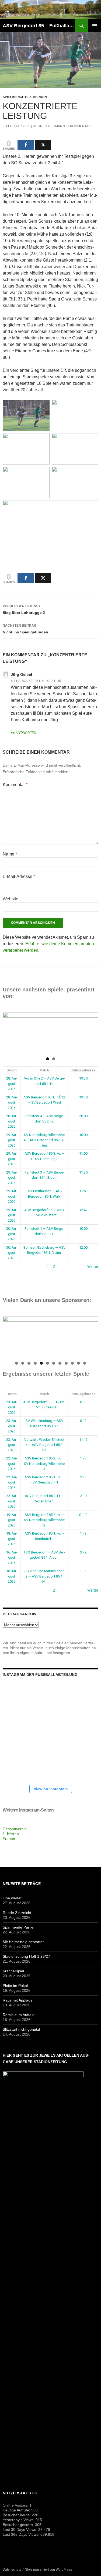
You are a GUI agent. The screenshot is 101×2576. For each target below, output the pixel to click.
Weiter (93, 1267)
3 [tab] (29, 1363)
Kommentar (15, 785)
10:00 (83, 1135)
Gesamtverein (15, 1829)
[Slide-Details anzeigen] (50, 1033)
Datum (12, 1070)
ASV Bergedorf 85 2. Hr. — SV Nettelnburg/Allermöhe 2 (44, 1520)
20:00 (83, 1116)
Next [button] (92, 1031)
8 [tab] (60, 1363)
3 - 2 (83, 1552)
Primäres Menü (95, 26)
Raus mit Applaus (18, 2000)
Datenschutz (12, 2570)
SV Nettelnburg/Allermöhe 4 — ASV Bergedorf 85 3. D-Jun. (44, 1140)
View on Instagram (51, 1789)
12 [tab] (85, 1363)
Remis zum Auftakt (19, 2015)
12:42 (83, 1210)
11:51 (83, 1191)
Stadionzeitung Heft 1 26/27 (26, 1956)
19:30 (83, 1078)
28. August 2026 (12, 1084)
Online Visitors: (16, 2505)
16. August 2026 (12, 1558)
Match (44, 1070)
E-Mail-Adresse (19, 876)
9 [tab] (66, 1363)
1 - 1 (83, 1571)
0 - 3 (83, 1402)
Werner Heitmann (49, 126)
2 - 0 (83, 1496)
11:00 (83, 1153)
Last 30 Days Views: (20, 2530)
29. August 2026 (12, 1140)
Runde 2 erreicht (17, 1913)
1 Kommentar (79, 126)
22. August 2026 (12, 1464)
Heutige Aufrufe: (17, 2510)
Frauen (9, 1839)
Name (10, 854)
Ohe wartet (12, 1898)
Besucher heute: (17, 2515)
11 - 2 (83, 1440)
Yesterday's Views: (19, 2520)
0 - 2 (83, 1421)
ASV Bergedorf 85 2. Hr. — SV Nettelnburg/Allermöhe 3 (44, 1464)
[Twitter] (43, 145)
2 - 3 (83, 1477)
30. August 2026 (12, 1234)
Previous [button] (9, 1031)
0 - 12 (83, 1515)
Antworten (26, 733)
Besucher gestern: (19, 2525)
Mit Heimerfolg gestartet (23, 1942)
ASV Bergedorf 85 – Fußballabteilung (39, 26)
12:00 (83, 1247)
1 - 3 (83, 1458)
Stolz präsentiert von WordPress (48, 2570)
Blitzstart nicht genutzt (21, 2029)
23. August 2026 (12, 1407)
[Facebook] (26, 145)
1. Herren (11, 1834)
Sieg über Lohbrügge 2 (24, 609)
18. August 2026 (12, 1539)
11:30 (83, 1172)
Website (11, 899)
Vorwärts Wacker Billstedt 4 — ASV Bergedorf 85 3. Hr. (44, 1445)
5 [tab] (41, 1363)
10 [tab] (72, 1363)
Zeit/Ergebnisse (83, 1070)
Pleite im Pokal (15, 1986)
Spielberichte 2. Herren (25, 97)
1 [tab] (48, 1059)
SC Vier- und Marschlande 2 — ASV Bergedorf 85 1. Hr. (44, 1576)
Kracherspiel (13, 1971)
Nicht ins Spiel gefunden (25, 629)
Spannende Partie (18, 1927)
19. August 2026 (12, 1520)
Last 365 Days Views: (22, 2534)
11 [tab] (79, 1363)
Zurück (9, 1267)
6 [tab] (48, 1363)
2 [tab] (54, 1059)
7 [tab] (54, 1363)
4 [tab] (35, 1363)
